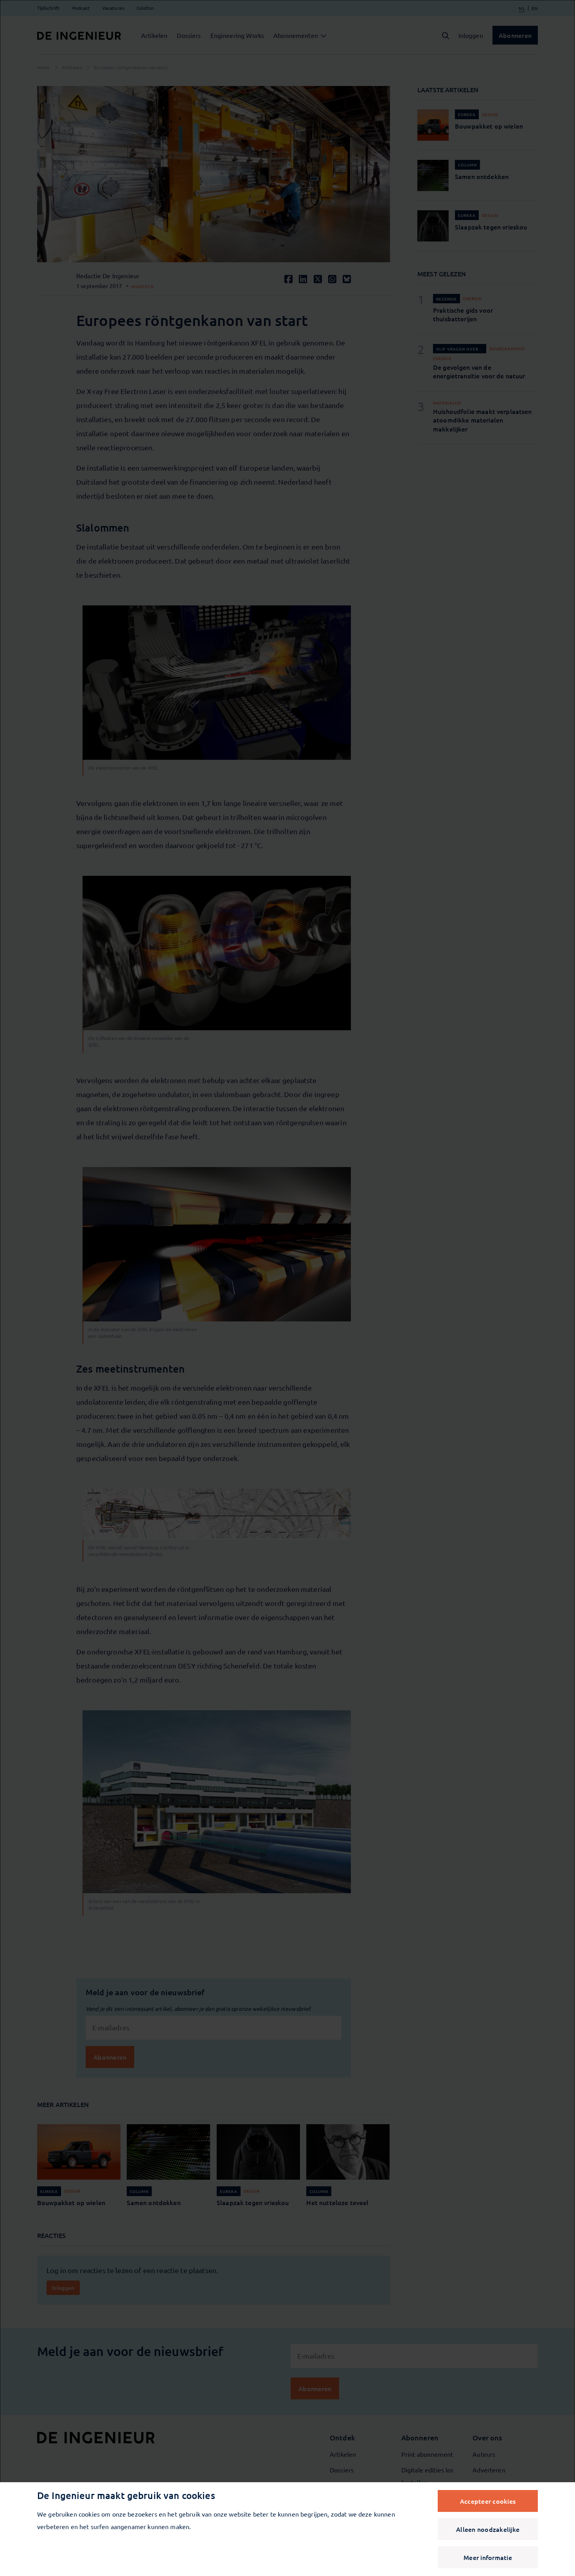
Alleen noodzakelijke (488, 2529)
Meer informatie (488, 2557)
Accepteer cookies (488, 2501)
